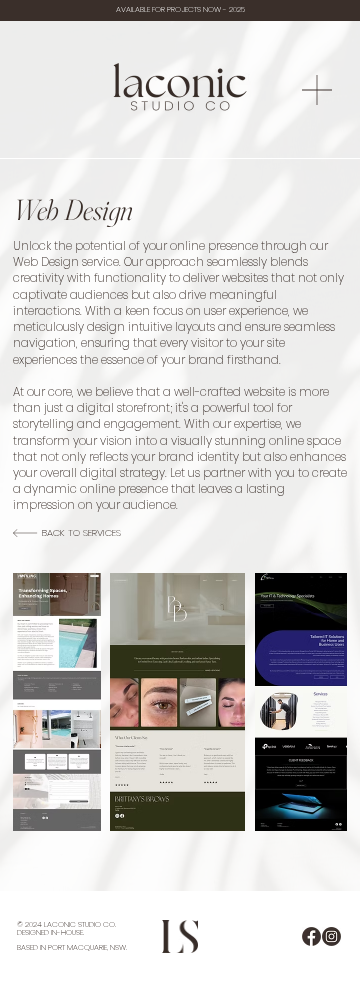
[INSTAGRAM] (331, 936)
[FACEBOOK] (311, 936)
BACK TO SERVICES (81, 532)
